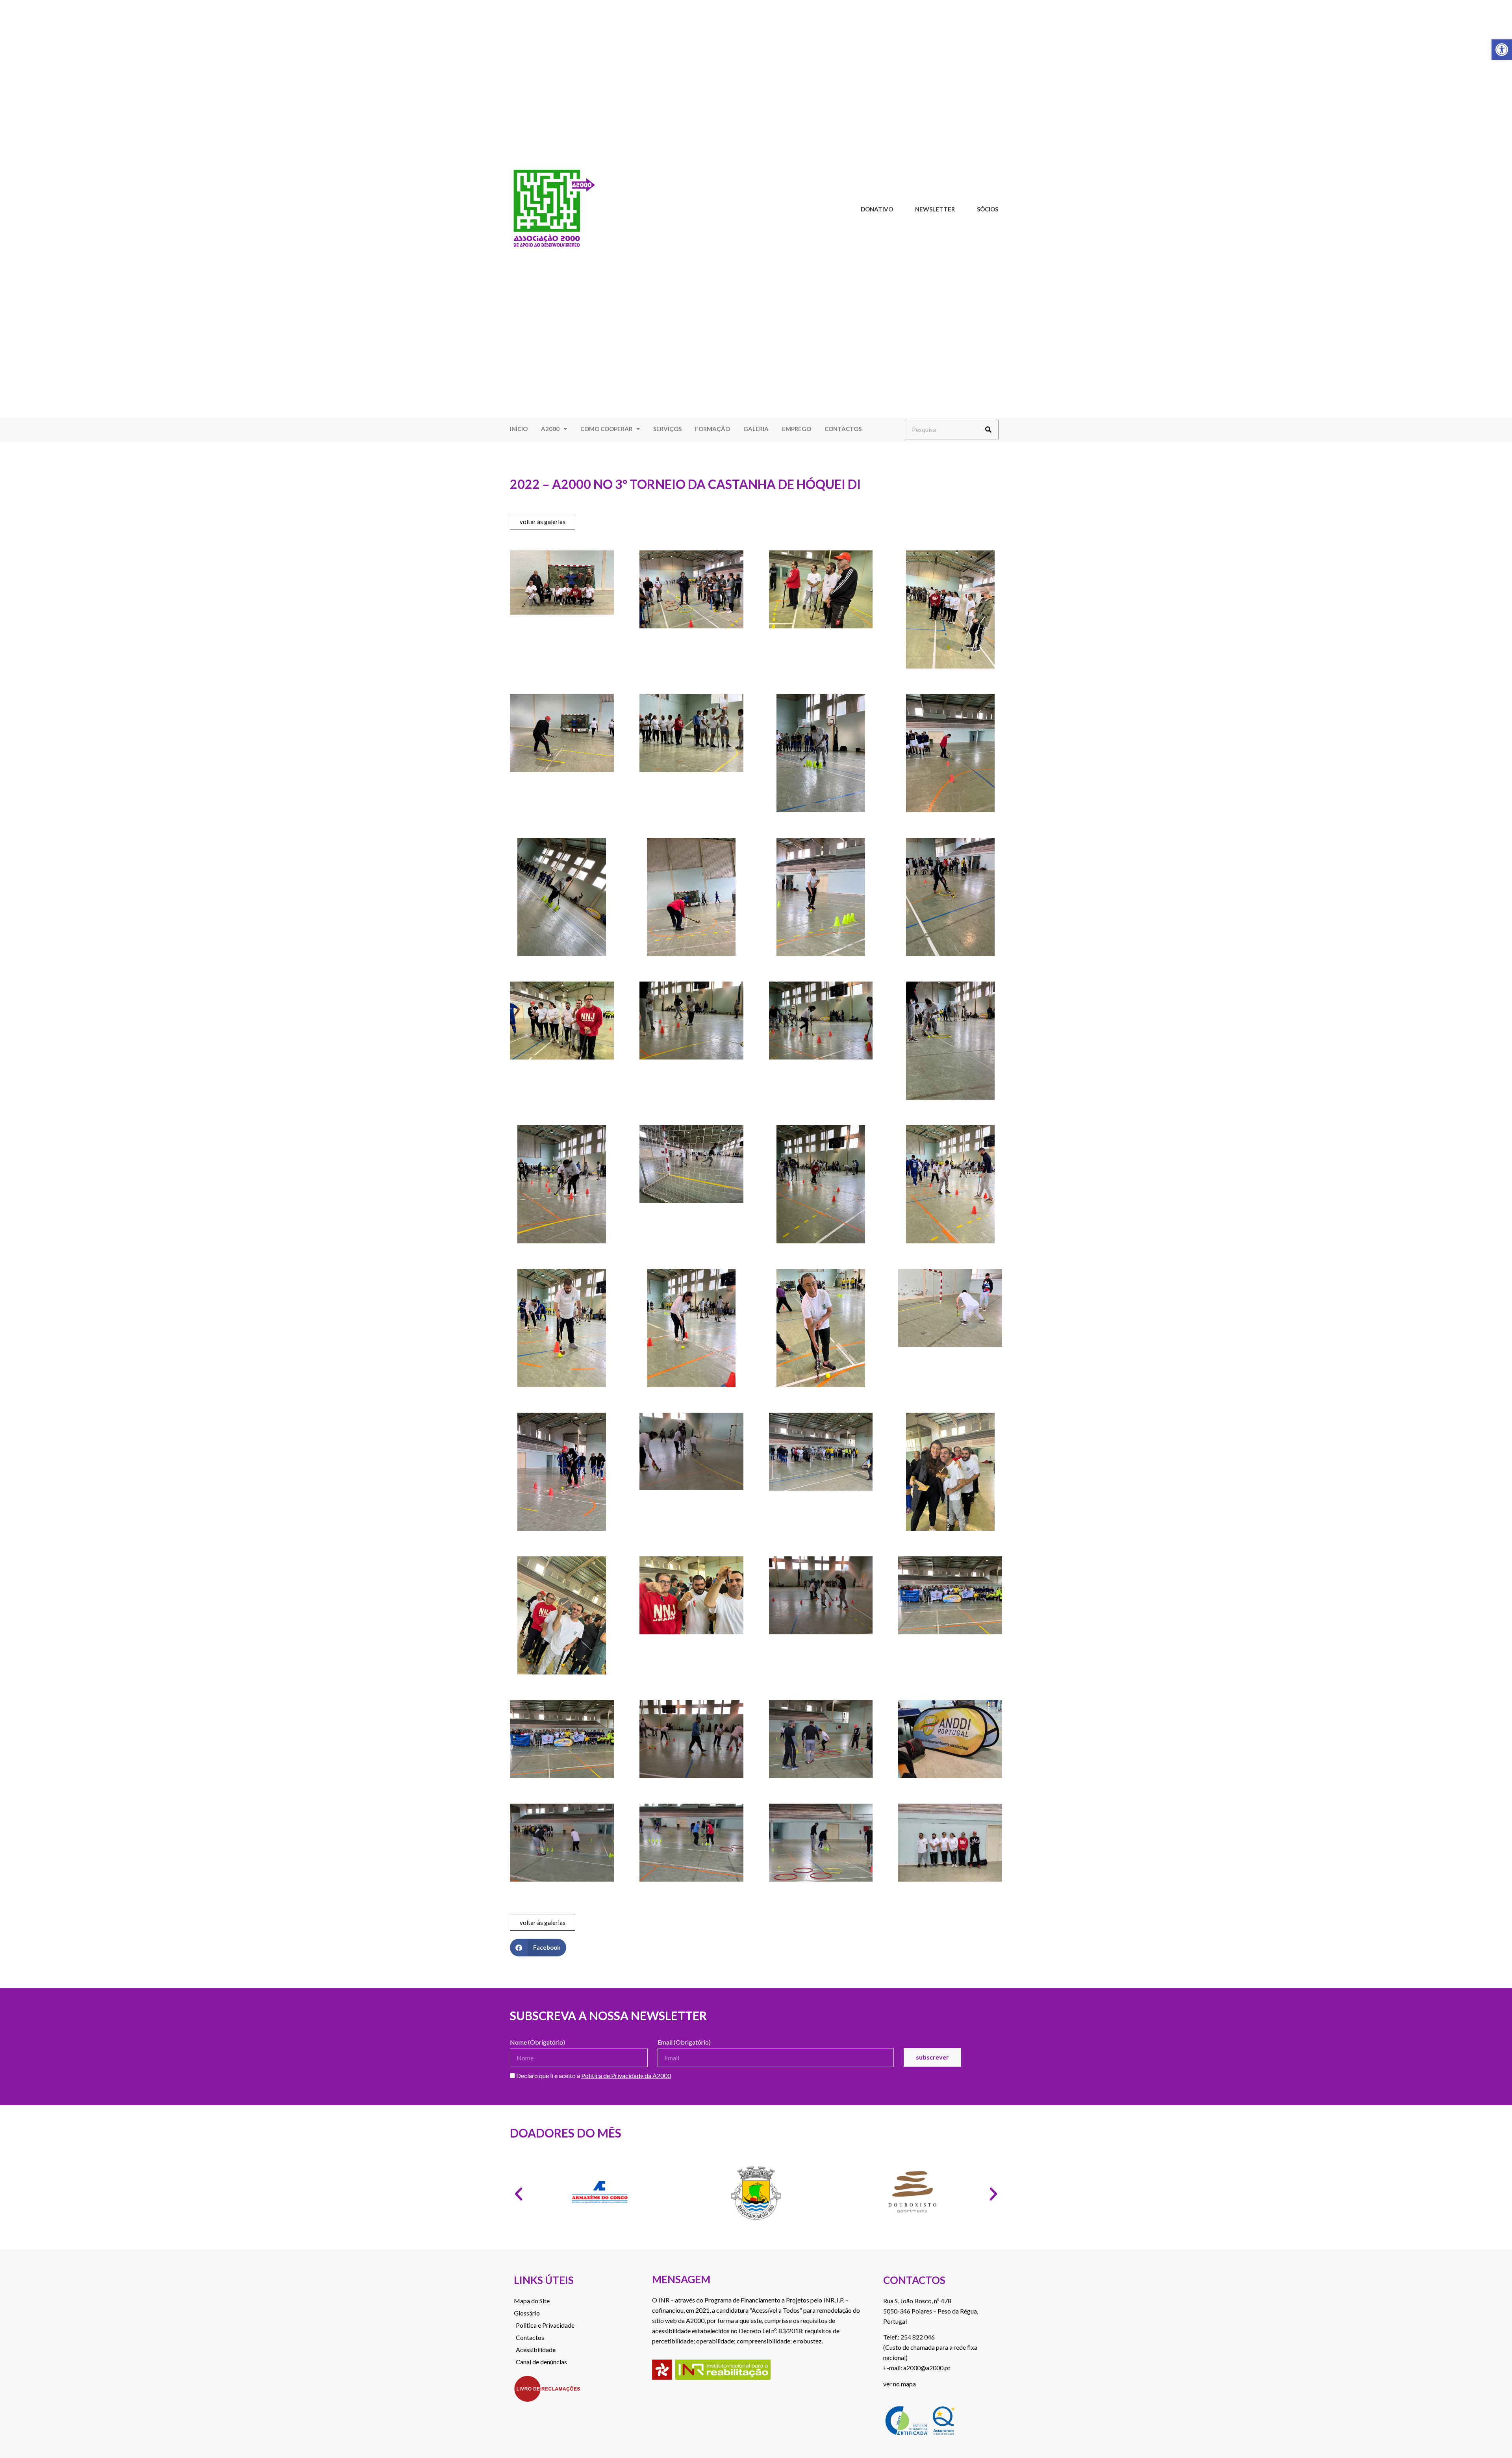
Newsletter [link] (935, 209)
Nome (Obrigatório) (537, 2042)
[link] (1502, 50)
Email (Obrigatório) (684, 2042)
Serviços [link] (667, 429)
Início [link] (519, 429)
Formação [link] (712, 429)
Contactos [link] (843, 429)
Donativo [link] (877, 209)
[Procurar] (988, 430)
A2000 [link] (550, 429)
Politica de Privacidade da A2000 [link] (626, 2076)
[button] (538, 1948)
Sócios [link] (988, 209)
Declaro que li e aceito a (593, 2076)
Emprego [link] (797, 429)
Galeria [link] (756, 429)
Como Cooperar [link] (606, 429)
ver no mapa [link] (900, 2384)
